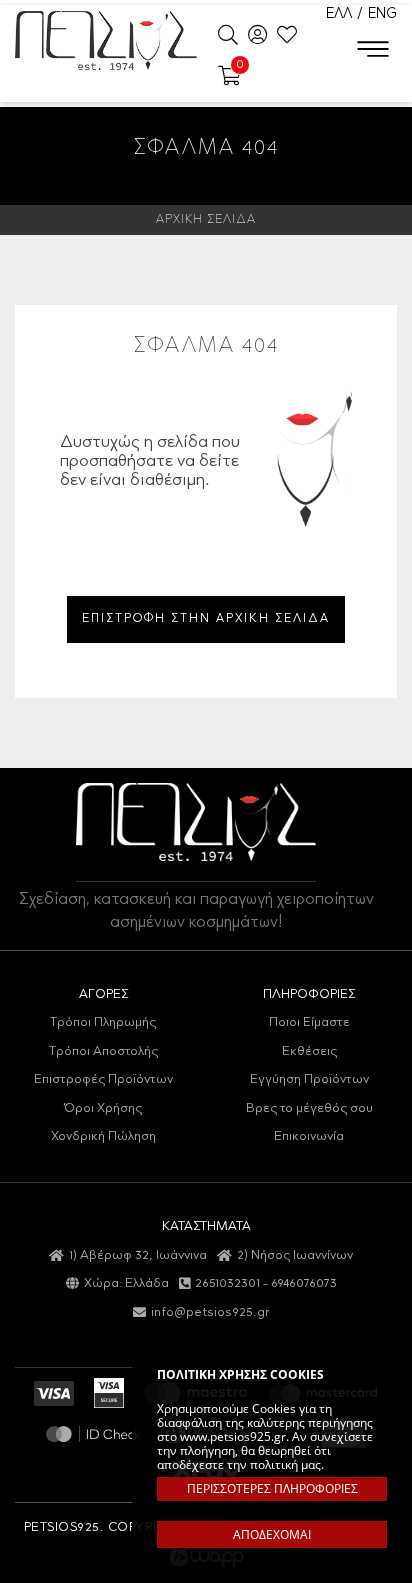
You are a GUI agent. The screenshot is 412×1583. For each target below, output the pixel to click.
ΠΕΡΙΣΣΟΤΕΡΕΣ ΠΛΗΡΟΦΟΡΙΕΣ (272, 1488)
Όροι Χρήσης (103, 1108)
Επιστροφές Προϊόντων (103, 1079)
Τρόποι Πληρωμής (103, 1022)
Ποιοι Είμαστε (309, 1022)
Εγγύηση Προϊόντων (309, 1079)
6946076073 (304, 1283)
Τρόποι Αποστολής (103, 1051)
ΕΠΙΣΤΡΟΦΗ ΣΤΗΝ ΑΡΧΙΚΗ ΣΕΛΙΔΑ (206, 619)
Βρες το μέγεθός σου (309, 1108)
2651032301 (227, 1283)
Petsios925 (106, 40)
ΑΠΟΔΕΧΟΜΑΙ (272, 1534)
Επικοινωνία (309, 1136)
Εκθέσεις (309, 1051)
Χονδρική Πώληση (103, 1136)
